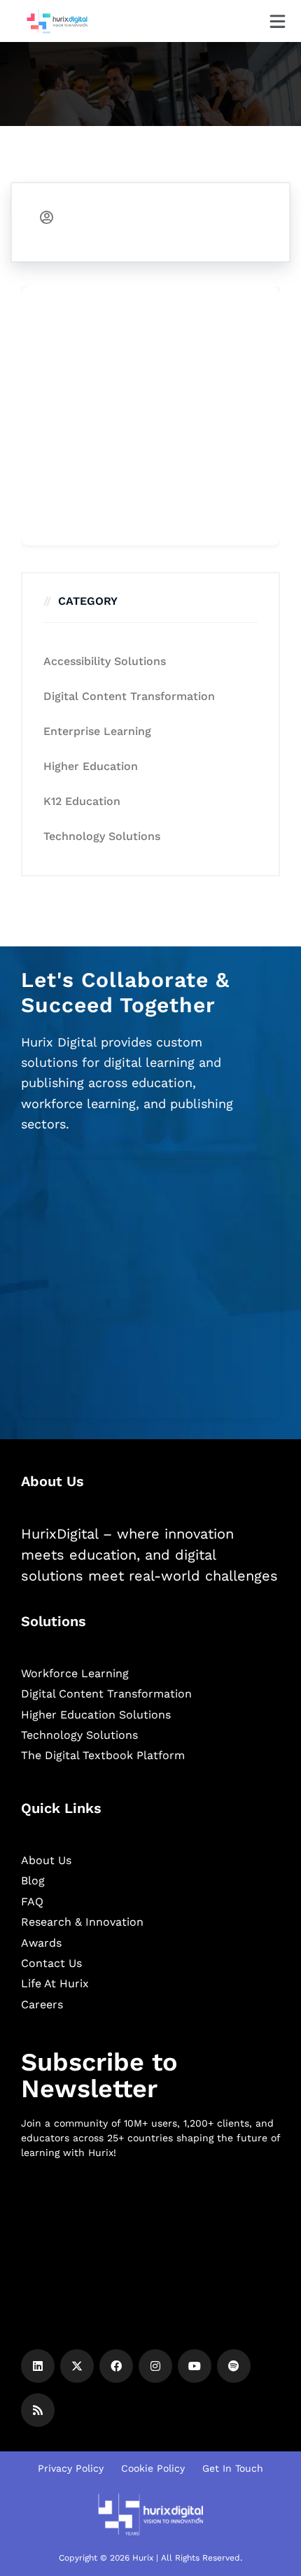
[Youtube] (195, 2366)
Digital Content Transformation (129, 696)
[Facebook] (116, 2366)
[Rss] (38, 2410)
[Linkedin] (38, 2366)
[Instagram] (155, 2366)
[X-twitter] (77, 2366)
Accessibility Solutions (105, 661)
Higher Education (91, 766)
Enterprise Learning (97, 731)
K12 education (82, 801)
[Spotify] (234, 2366)
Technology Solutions (102, 836)
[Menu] (278, 21)
